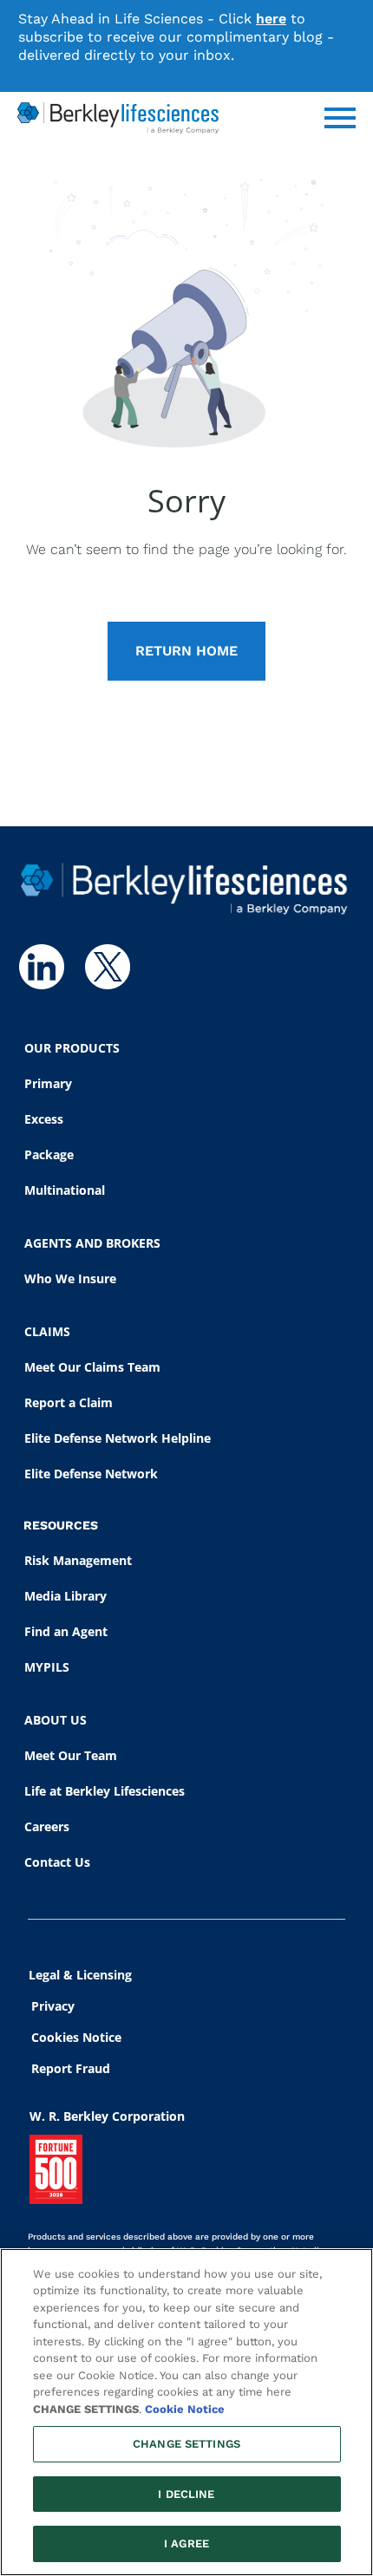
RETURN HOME (186, 651)
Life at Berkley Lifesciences (105, 1791)
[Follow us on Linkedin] (42, 967)
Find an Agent (66, 1631)
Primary (48, 1083)
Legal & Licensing (80, 1975)
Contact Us (57, 1862)
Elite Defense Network (91, 1474)
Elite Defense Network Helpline (118, 1438)
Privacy (53, 2006)
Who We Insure (70, 1278)
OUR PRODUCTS (72, 1048)
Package (49, 1154)
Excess (44, 1119)
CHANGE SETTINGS (186, 2444)
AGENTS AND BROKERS (92, 1243)
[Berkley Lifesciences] (118, 118)
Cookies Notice (76, 2037)
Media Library (65, 1596)
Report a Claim (69, 1402)
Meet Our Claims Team (92, 1367)
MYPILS (47, 1667)
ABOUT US (56, 1720)
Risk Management (78, 1560)
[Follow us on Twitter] (108, 967)
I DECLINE (186, 2494)
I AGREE (186, 2543)
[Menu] (340, 118)
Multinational (65, 1190)
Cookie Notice (185, 2409)
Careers (47, 1826)
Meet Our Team (71, 1755)
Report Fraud (71, 2068)
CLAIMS (47, 1331)
